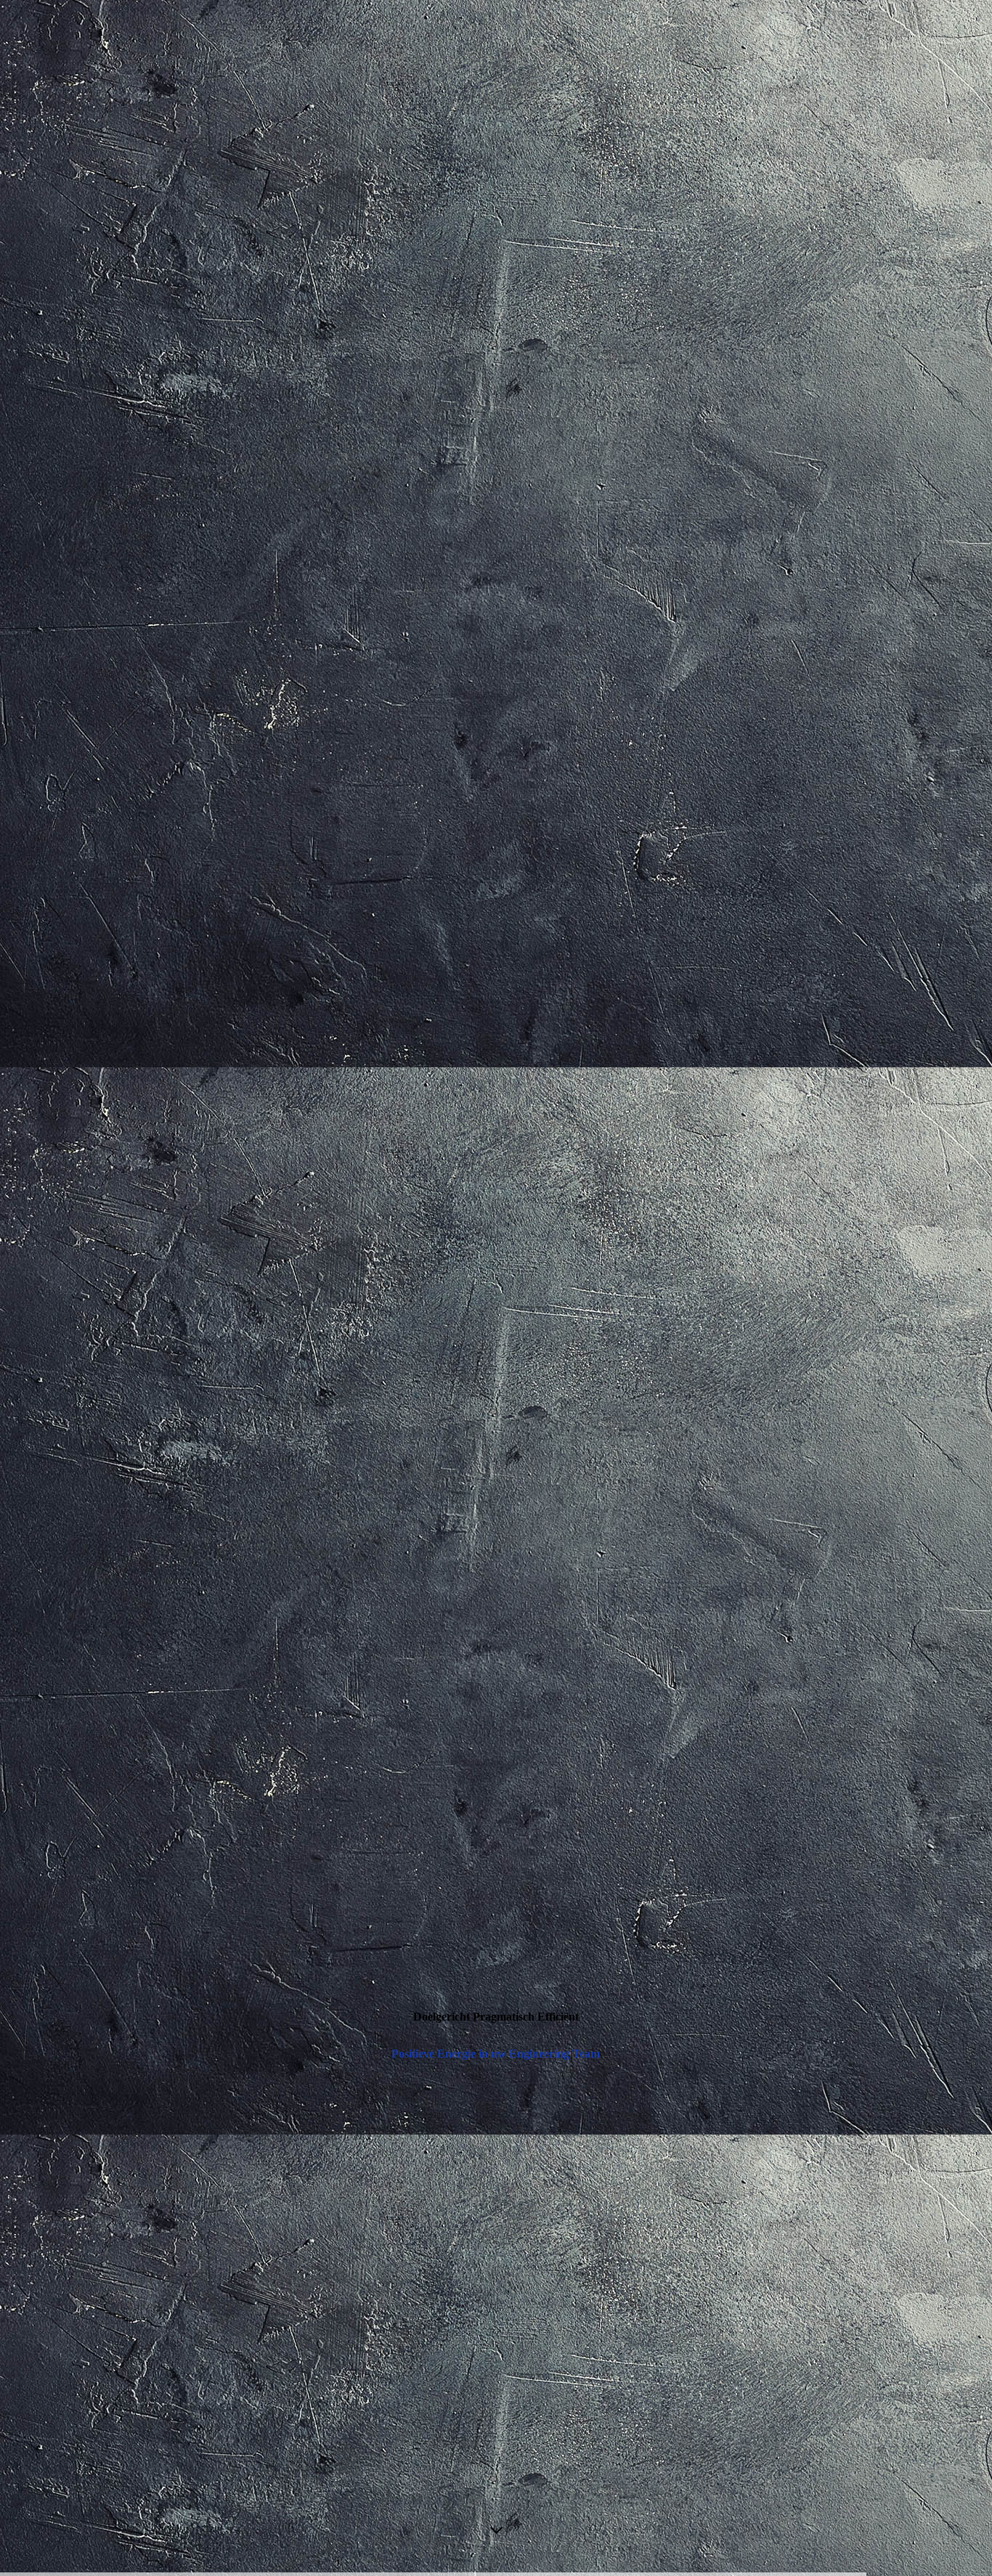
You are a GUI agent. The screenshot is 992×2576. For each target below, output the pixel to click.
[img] (496, 1288)
